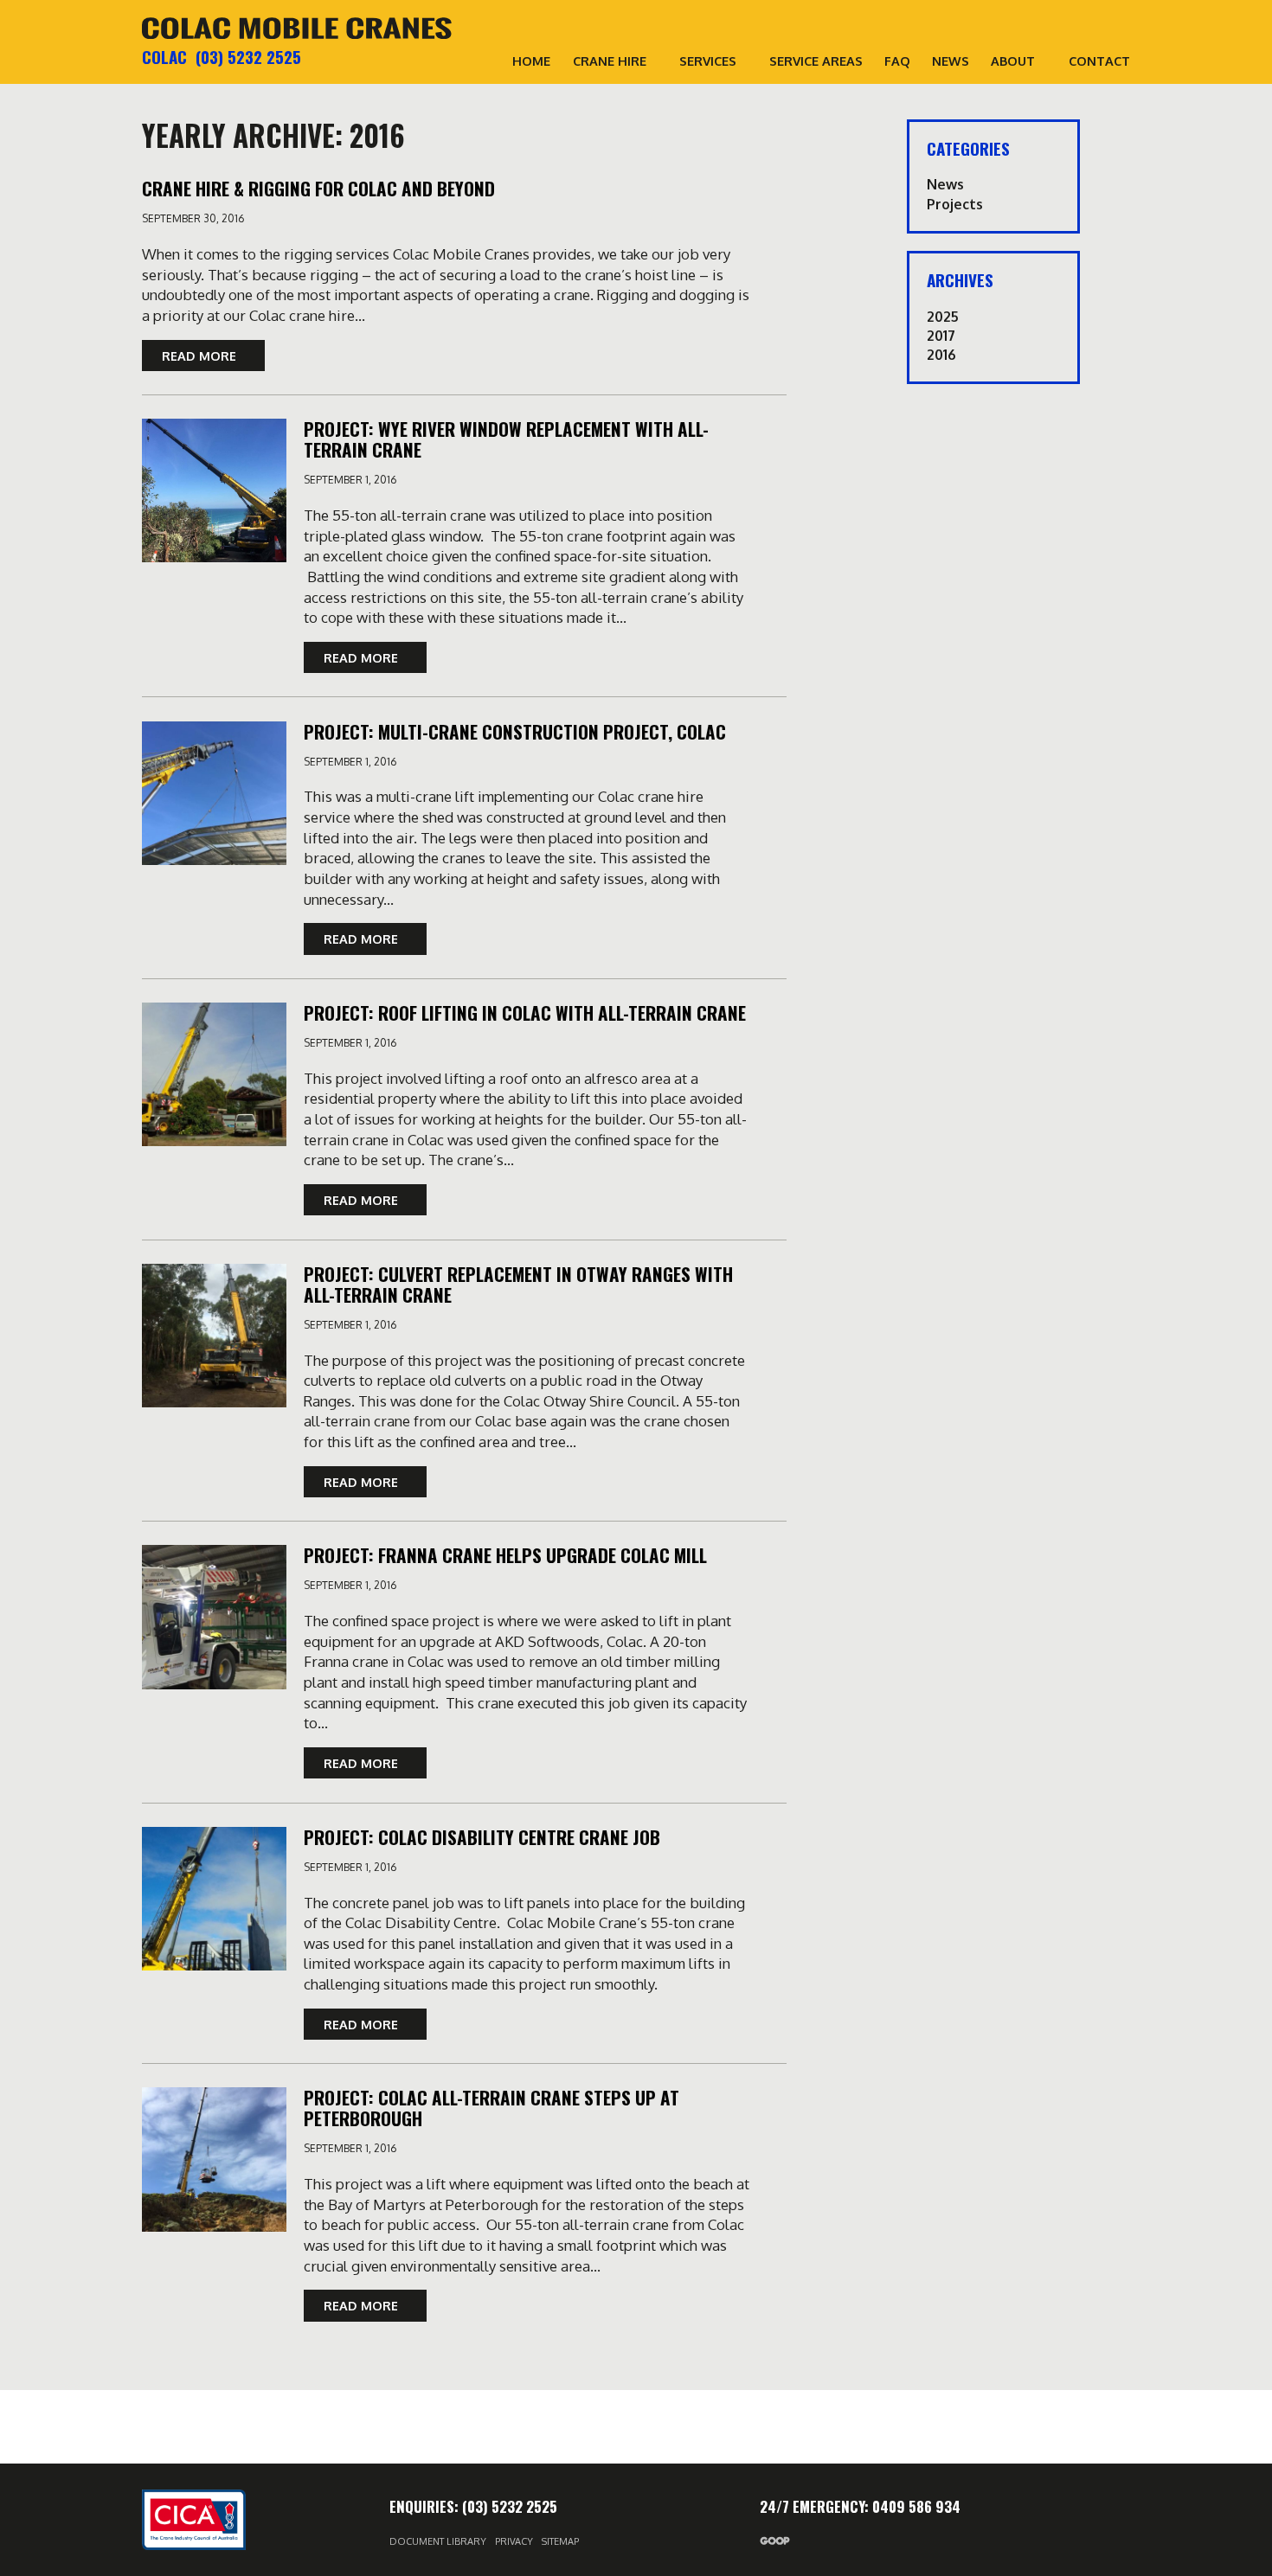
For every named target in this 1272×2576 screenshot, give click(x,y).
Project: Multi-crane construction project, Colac (515, 731)
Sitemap (560, 2541)
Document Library (438, 2541)
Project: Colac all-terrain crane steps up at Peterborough (491, 2108)
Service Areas (816, 61)
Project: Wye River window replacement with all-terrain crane (506, 439)
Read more (201, 356)
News (951, 61)
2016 (941, 355)
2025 (943, 317)
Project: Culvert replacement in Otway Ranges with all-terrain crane (518, 1284)
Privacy (514, 2541)
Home (531, 61)
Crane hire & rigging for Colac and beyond (318, 188)
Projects (955, 204)
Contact (1099, 61)
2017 (941, 336)
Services (708, 61)
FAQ (897, 61)
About (1013, 61)
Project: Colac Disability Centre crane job (482, 1837)
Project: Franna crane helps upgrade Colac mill (505, 1555)
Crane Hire (610, 61)
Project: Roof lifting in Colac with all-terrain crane (525, 1012)
